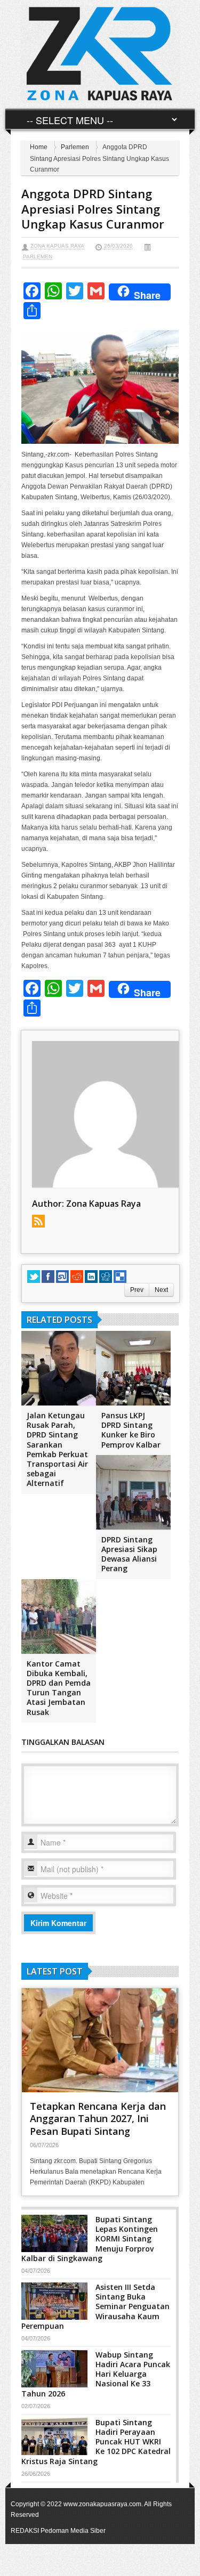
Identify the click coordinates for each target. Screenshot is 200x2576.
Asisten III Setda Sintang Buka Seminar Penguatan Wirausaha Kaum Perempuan (95, 2306)
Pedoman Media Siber (73, 2531)
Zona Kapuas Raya (57, 246)
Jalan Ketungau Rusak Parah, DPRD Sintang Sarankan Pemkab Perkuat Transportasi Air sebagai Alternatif (57, 1449)
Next (161, 1290)
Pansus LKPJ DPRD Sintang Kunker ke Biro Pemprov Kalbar (131, 1430)
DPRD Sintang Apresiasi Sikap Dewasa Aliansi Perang (129, 1554)
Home (39, 147)
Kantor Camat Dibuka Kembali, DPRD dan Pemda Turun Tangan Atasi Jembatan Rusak (59, 1688)
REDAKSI (25, 2531)
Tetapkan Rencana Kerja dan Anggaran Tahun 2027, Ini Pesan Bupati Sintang (98, 2119)
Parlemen (75, 147)
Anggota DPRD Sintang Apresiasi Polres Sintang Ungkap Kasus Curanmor (93, 209)
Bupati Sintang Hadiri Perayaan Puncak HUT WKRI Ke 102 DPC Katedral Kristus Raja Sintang (96, 2442)
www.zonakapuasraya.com (102, 2504)
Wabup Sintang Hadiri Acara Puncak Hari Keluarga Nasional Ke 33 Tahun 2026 (96, 2374)
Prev (137, 1290)
